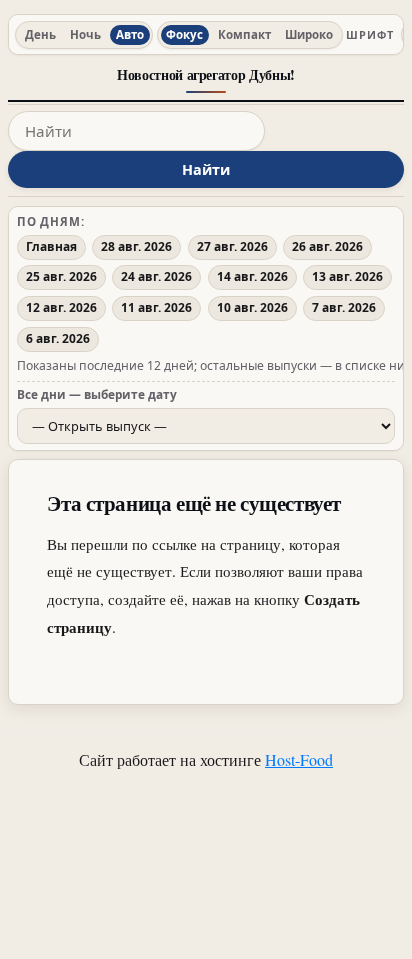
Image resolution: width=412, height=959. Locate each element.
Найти (206, 169)
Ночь (85, 34)
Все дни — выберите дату (97, 394)
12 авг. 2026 (61, 307)
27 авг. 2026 (232, 246)
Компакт (244, 34)
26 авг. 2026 (327, 246)
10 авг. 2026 (252, 307)
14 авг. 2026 (252, 276)
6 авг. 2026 (58, 338)
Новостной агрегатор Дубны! (206, 75)
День (40, 34)
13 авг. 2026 (347, 276)
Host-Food (299, 759)
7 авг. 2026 (344, 307)
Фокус (184, 34)
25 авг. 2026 (61, 276)
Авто (130, 34)
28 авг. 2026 (136, 246)
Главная (51, 246)
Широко (309, 34)
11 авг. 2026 (156, 307)
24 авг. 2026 (156, 276)
